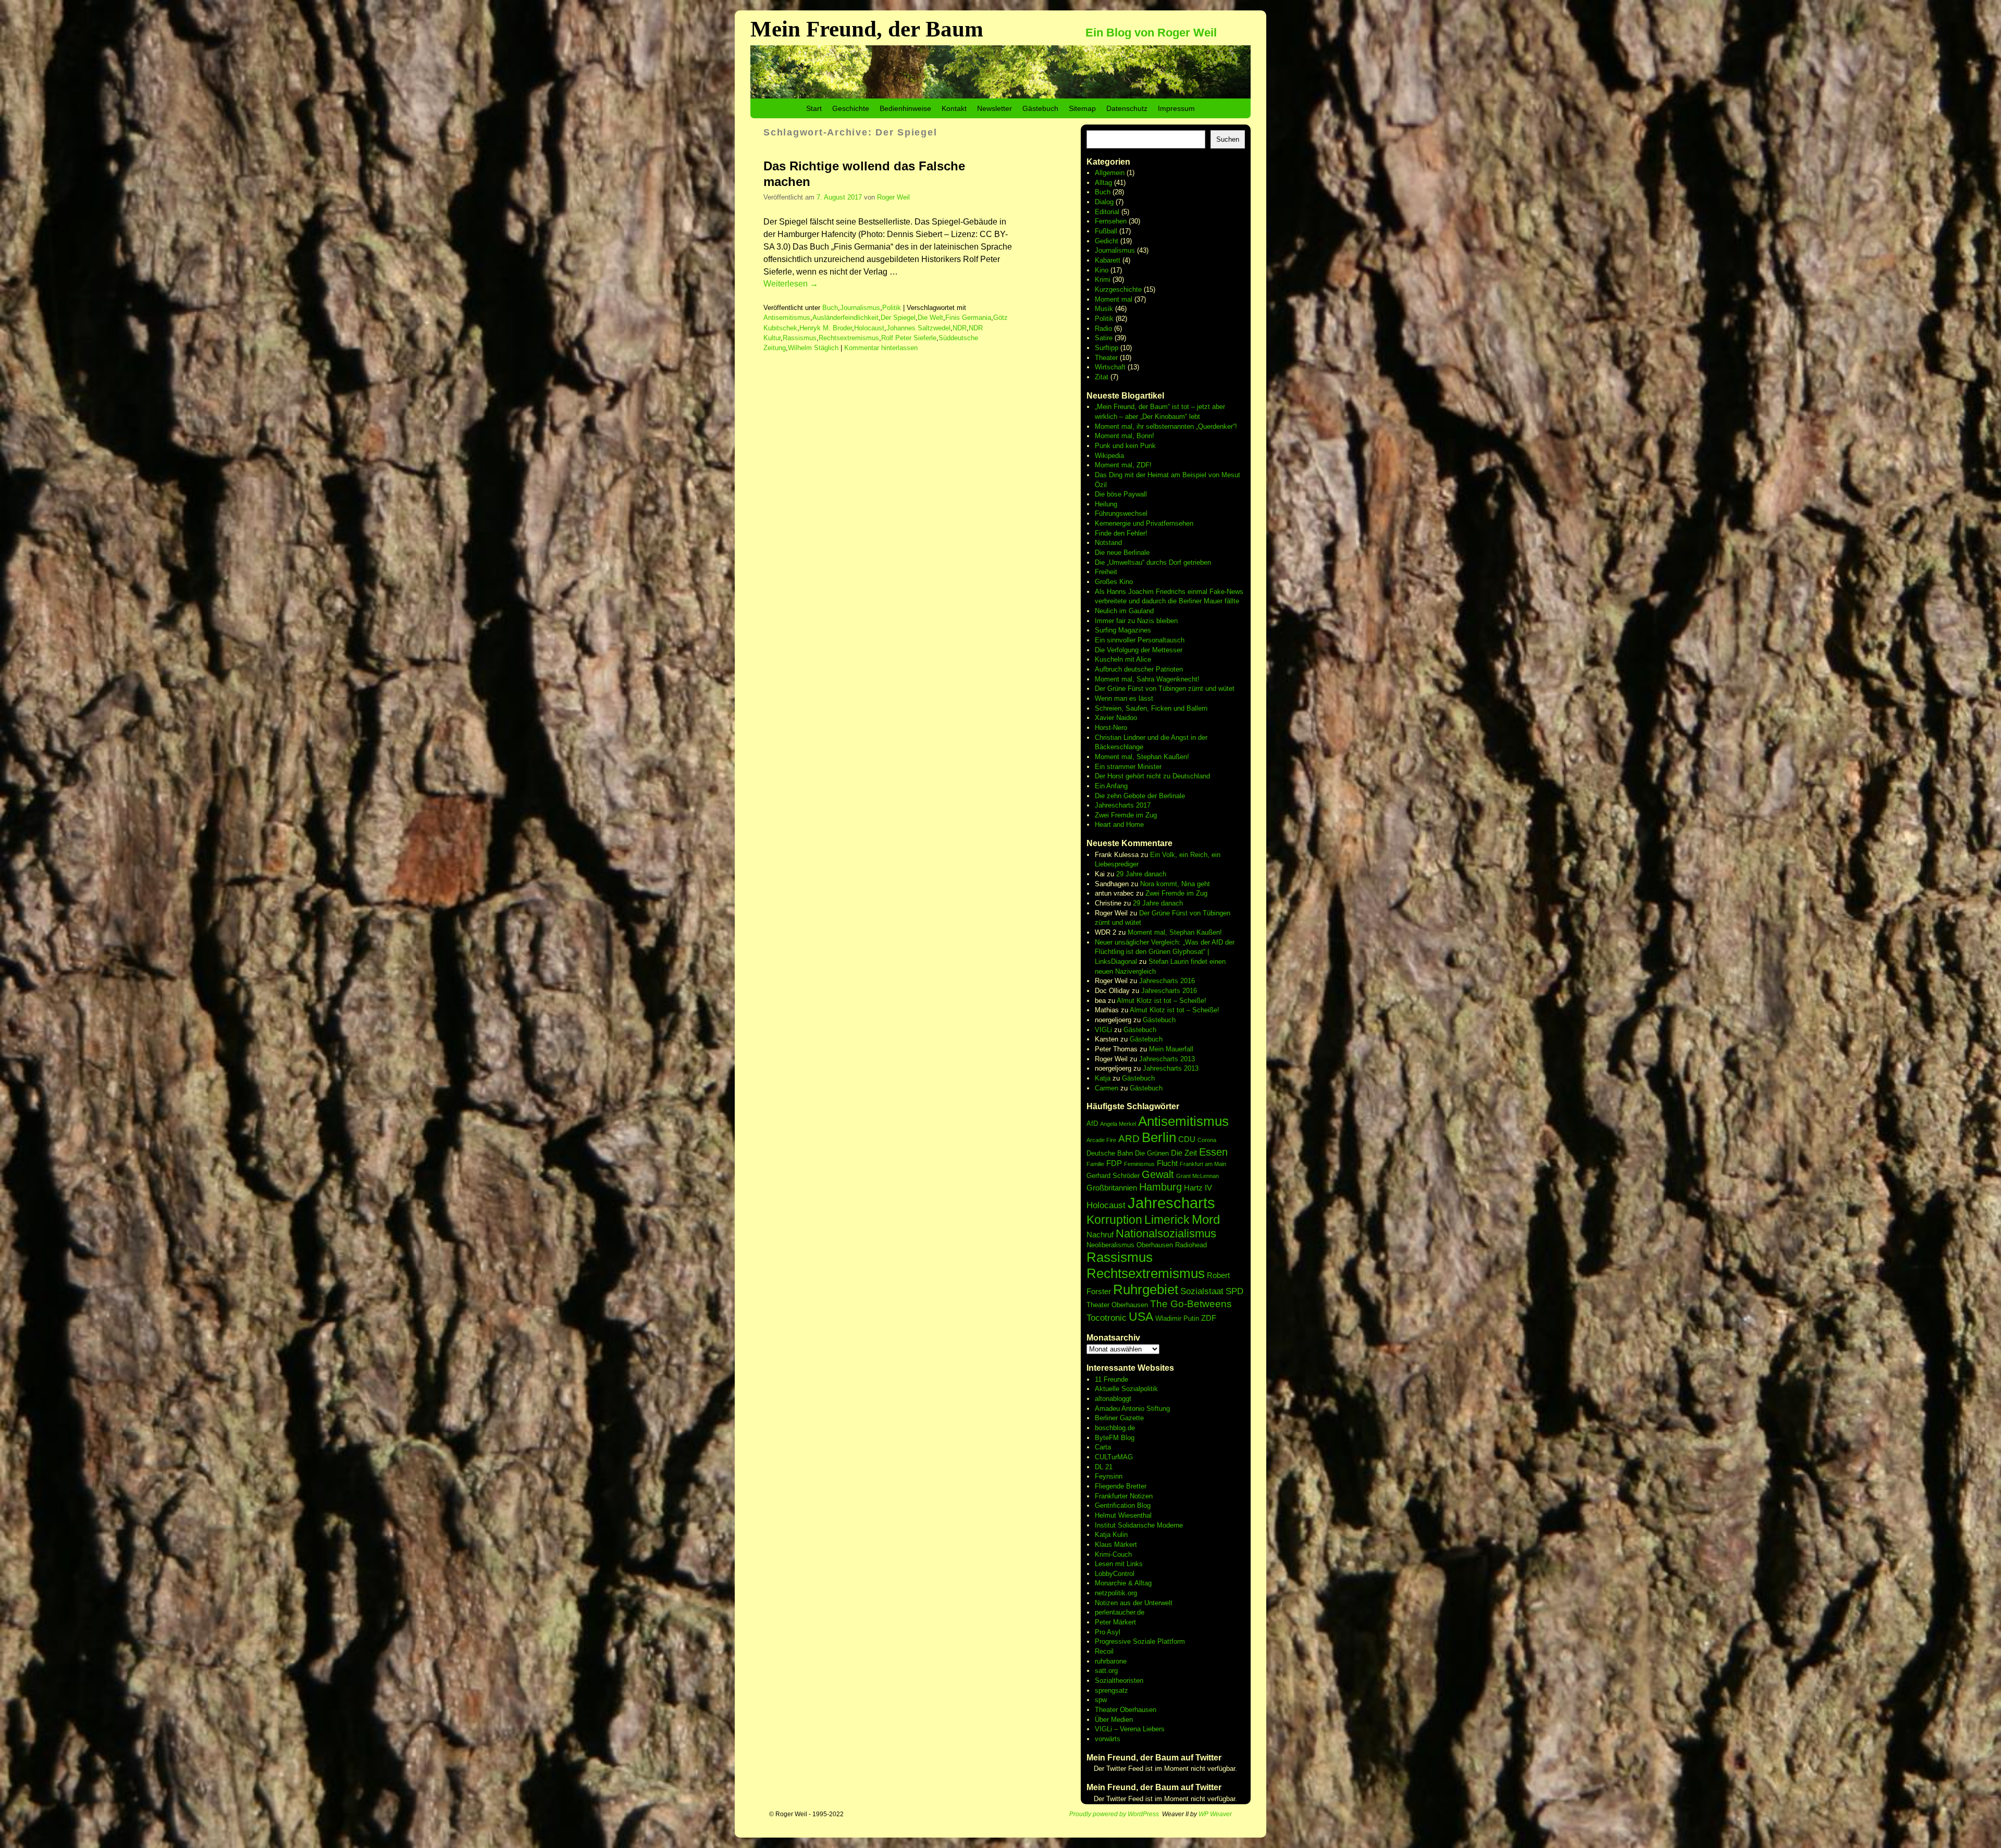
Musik (1104, 309)
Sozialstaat (1202, 1291)
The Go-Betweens (1191, 1304)
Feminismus (1139, 1164)
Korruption (1114, 1220)
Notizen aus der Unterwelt (1134, 1603)
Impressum (1176, 108)
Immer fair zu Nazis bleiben (1136, 621)
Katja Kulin (1111, 1535)
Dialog (1104, 202)
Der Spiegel (898, 318)
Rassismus (800, 338)
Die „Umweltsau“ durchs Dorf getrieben (1153, 562)
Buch (830, 308)
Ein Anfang (1111, 786)
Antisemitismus (787, 318)
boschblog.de (1115, 1428)
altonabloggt (1113, 1399)
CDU (1187, 1139)
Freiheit (1106, 572)
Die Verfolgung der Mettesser (1139, 650)
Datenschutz (1127, 108)
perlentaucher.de (1120, 1612)
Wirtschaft (1110, 367)
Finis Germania (968, 318)
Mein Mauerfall (1171, 1049)
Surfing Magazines (1123, 630)
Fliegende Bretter (1121, 1486)
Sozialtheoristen (1119, 1680)
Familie (1095, 1164)
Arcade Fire (1101, 1140)
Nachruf (1100, 1235)
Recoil (1104, 1651)
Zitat (1102, 377)
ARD (1129, 1139)
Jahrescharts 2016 (1167, 981)
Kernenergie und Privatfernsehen (1144, 523)
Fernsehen (1111, 221)
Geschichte (851, 108)
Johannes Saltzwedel (918, 328)
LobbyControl (1115, 1574)
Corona (1207, 1140)
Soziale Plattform (1159, 1641)
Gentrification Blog (1123, 1505)
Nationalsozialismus (1166, 1233)
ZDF (1209, 1318)
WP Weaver (1215, 1814)
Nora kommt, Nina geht (1175, 884)
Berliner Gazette (1119, 1418)
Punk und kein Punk (1125, 446)
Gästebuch (1040, 108)
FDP (1114, 1163)
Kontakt (954, 108)
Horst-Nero (1111, 728)
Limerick (1167, 1220)
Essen (1213, 1152)
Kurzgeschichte (1118, 289)
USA (1141, 1317)
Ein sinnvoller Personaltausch (1140, 640)
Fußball (1106, 231)
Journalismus (860, 308)
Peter (1104, 1622)
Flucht (1167, 1163)
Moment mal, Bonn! (1125, 436)
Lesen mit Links (1119, 1564)
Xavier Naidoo (1116, 718)
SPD (1234, 1291)
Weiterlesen (791, 284)
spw (1101, 1700)
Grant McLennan (1197, 1176)
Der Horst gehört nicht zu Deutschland (1152, 776)
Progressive (1114, 1641)
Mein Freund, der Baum (867, 29)
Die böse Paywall (1121, 494)
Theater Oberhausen (1117, 1305)
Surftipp (1107, 348)
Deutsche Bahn (1110, 1153)
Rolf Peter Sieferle (909, 338)
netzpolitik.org (1116, 1593)
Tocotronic (1107, 1318)
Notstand (1108, 543)
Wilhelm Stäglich (813, 348)
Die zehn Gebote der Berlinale (1140, 796)
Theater (1106, 358)
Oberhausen (1155, 1245)
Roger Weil (893, 197)
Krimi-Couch (1113, 1554)
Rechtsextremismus (849, 338)
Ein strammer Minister (1128, 767)
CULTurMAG (1114, 1457)
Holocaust (869, 328)
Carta (1103, 1447)
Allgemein (1110, 173)
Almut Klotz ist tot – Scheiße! (1162, 1001)
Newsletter (995, 108)
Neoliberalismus (1110, 1245)
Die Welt (930, 318)
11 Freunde (1111, 1379)
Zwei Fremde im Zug (1126, 815)
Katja (1103, 1078)
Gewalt (1158, 1174)
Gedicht (1107, 241)
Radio (1103, 328)
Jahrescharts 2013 (1167, 1059)
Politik (892, 308)
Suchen (1228, 139)
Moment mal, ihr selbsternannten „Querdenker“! (1166, 426)
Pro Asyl (1108, 1632)
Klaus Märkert (1116, 1545)
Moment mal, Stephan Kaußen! (1142, 757)
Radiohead (1191, 1245)
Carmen (1107, 1088)
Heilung (1106, 504)
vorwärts (1108, 1739)
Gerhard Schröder (1113, 1176)
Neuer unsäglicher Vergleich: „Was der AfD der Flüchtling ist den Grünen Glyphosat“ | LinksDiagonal (1165, 952)
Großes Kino (1114, 582)
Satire (1104, 338)
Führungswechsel (1121, 513)
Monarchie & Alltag (1123, 1583)
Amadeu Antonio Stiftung (1132, 1409)
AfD (1092, 1124)
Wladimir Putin (1177, 1318)
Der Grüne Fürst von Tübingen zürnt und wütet (1165, 689)
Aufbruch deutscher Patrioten (1139, 669)
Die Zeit (1184, 1153)
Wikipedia (1109, 456)
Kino (1102, 270)
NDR (960, 328)
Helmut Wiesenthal (1123, 1515)
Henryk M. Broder (826, 328)
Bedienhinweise (905, 108)
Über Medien (1114, 1720)
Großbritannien (1112, 1188)
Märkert (1125, 1622)
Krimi (1103, 280)
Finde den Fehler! (1121, 533)
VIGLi (1103, 1030)
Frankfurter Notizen (1124, 1496)
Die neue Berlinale (1122, 553)
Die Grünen (1152, 1153)
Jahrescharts (1171, 1203)
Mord (1206, 1219)
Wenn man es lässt (1124, 698)
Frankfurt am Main (1203, 1164)
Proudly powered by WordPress (1114, 1814)
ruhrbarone (1111, 1661)
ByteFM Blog (1115, 1438)
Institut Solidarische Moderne (1139, 1525)
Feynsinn (1109, 1476)
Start (814, 108)
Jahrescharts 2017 (1123, 805)
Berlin (1159, 1137)
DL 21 (1104, 1467)
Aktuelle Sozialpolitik (1126, 1389)
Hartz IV (1198, 1188)
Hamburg (1160, 1187)
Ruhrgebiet (1146, 1289)
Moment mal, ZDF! (1123, 465)
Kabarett (1108, 260)
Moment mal (1114, 299)
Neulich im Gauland (1124, 611)
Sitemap (1082, 108)
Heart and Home (1119, 824)
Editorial (1107, 212)
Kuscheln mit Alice (1123, 659)
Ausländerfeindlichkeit (845, 318)
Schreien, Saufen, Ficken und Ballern (1151, 708)
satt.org (1106, 1671)
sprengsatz (1111, 1690)
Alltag (1103, 183)
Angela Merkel (1118, 1124)
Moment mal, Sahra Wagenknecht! (1147, 679)
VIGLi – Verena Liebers (1130, 1729)
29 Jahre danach (1141, 874)
